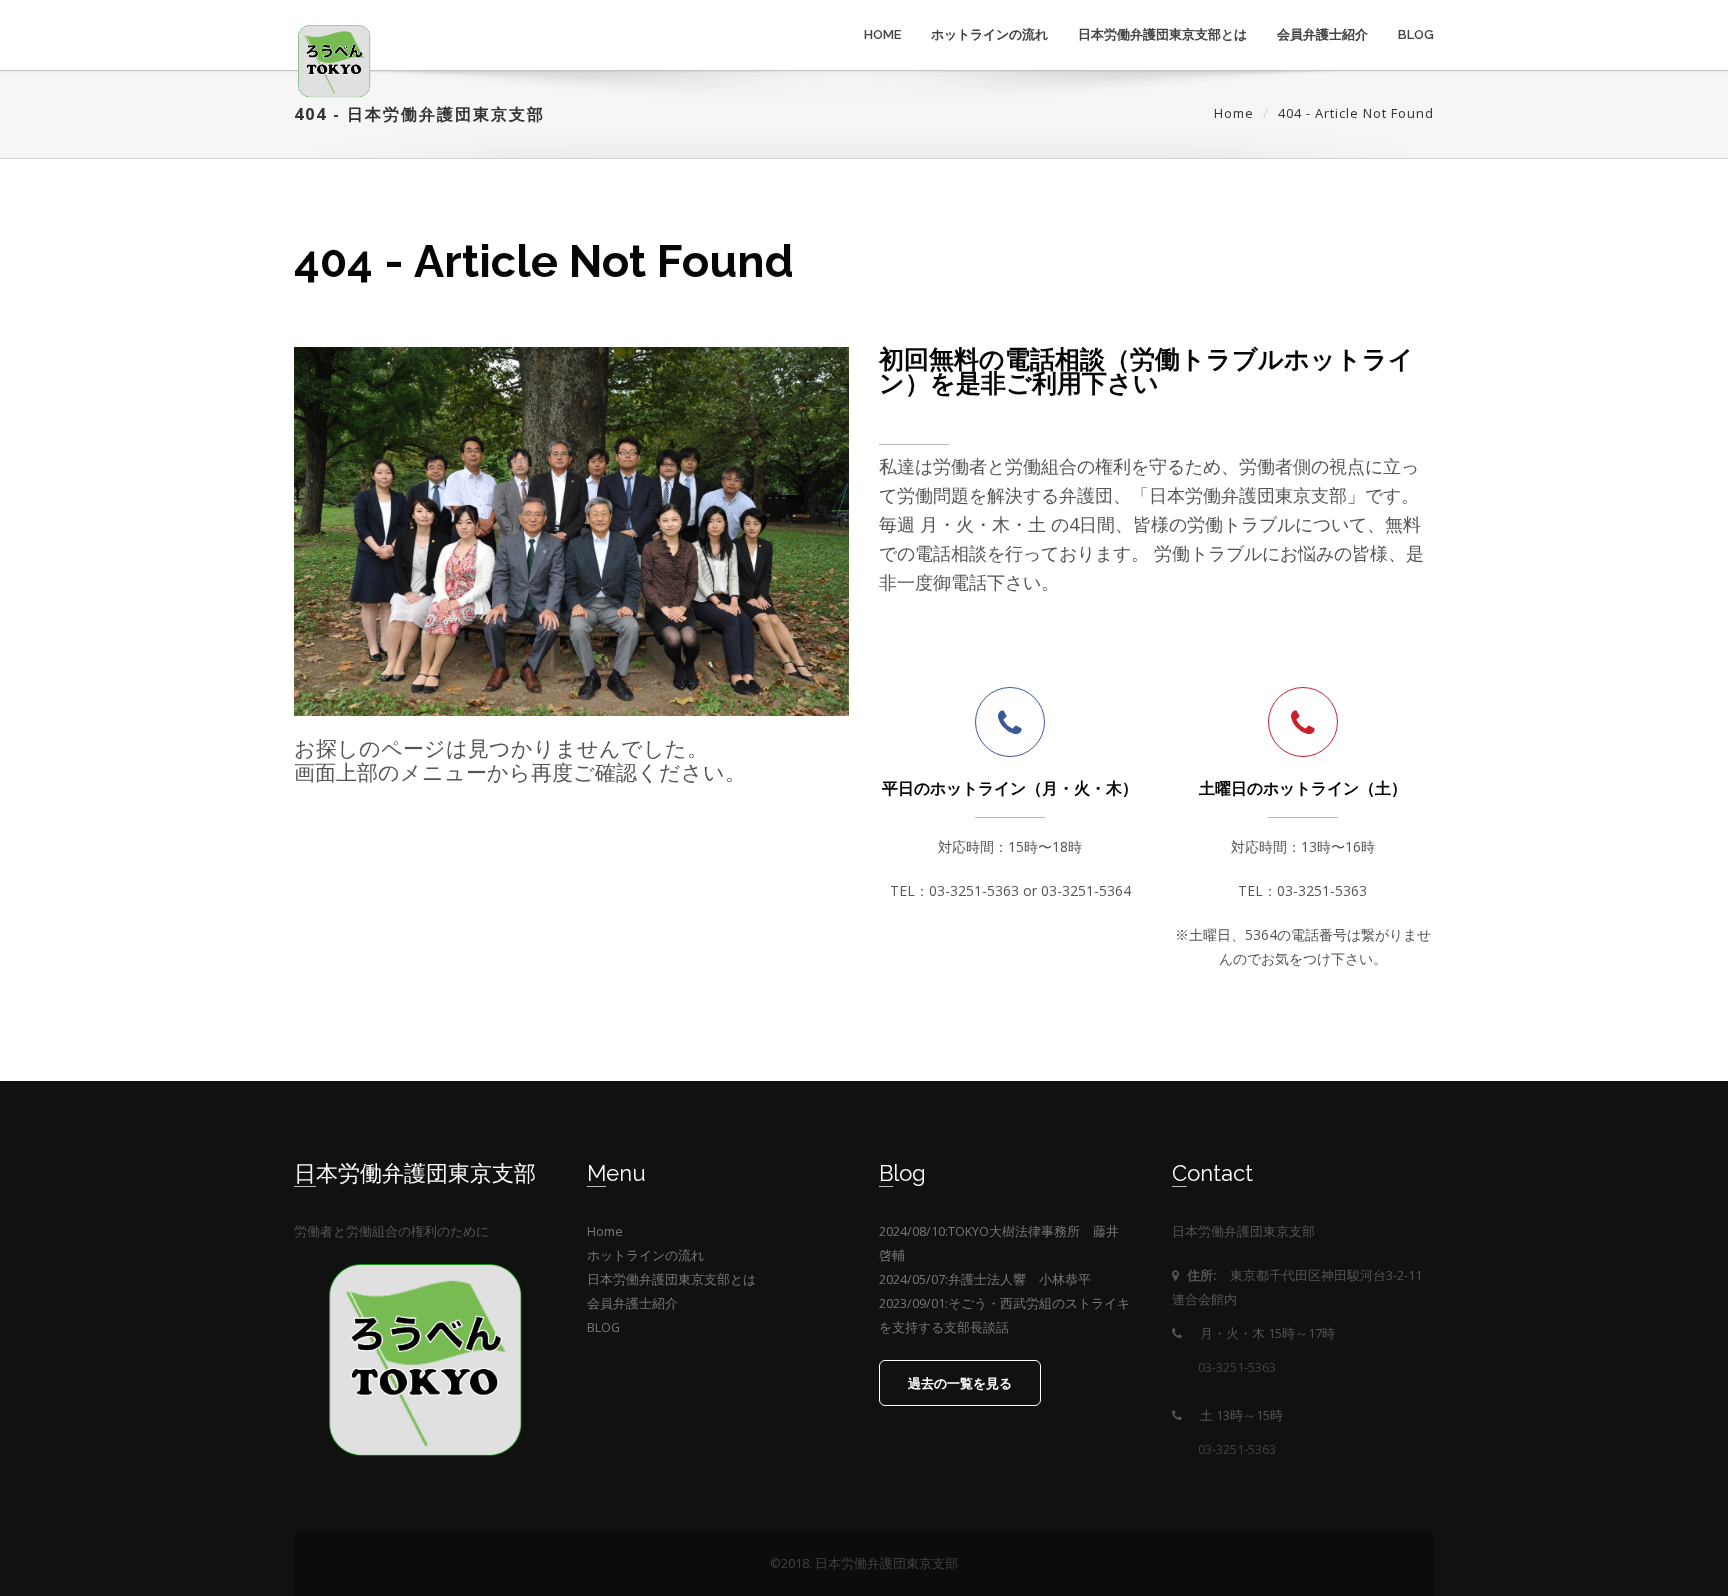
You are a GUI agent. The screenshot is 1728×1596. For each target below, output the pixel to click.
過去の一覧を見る (960, 1383)
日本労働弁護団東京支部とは (1162, 34)
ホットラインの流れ (989, 34)
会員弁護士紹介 (1322, 34)
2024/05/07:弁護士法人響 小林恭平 (985, 1279)
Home (882, 34)
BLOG (1416, 34)
